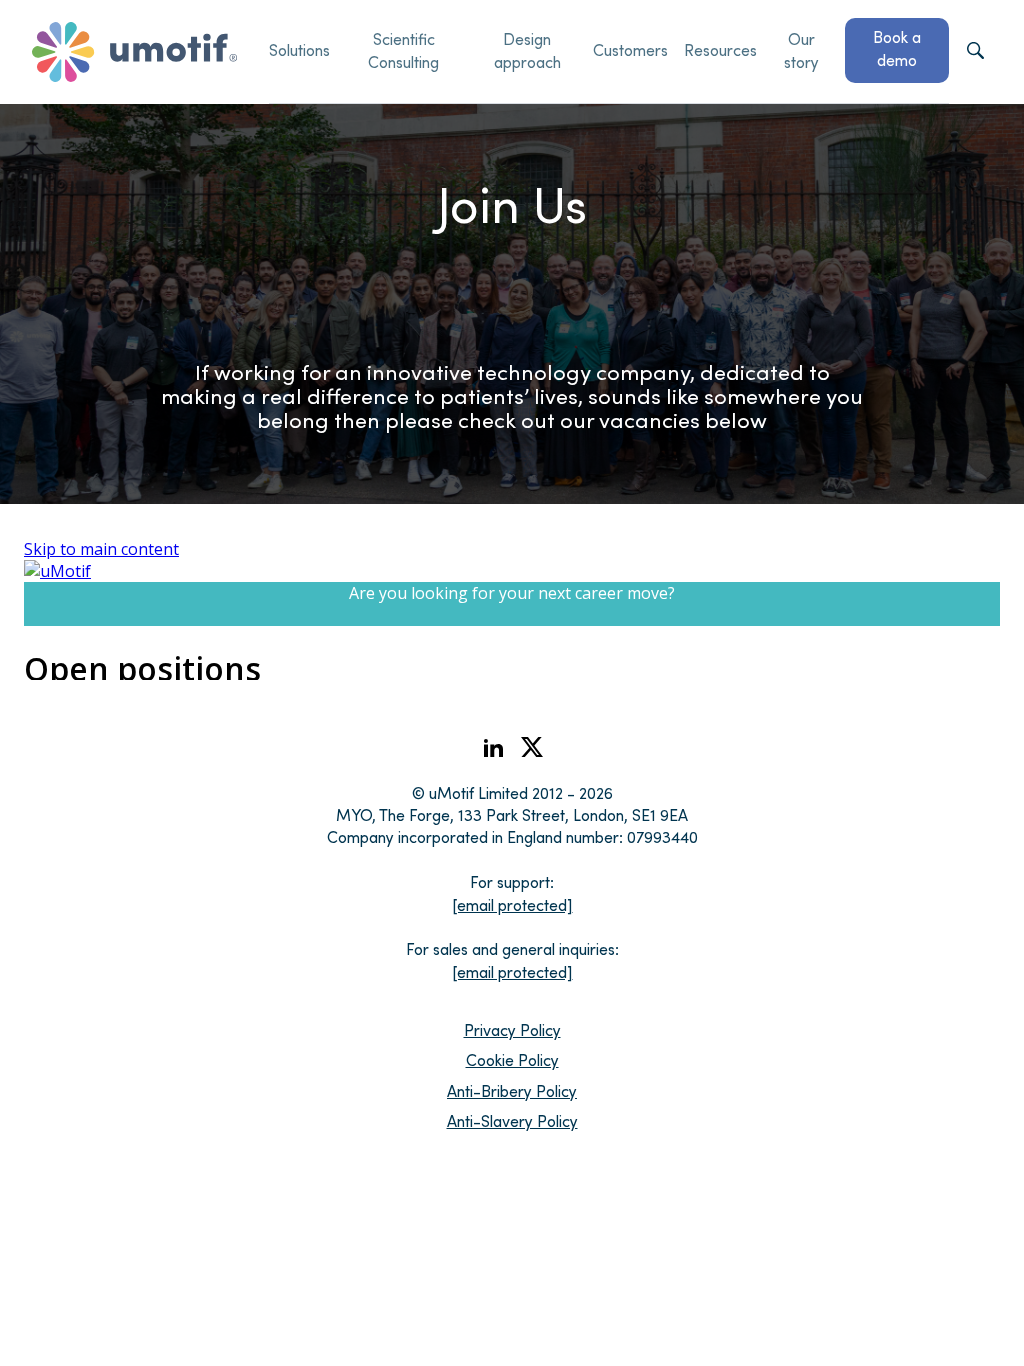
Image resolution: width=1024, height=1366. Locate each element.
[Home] (134, 52)
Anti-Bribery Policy (512, 1090)
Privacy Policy (512, 1029)
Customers (630, 49)
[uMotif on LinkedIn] (493, 753)
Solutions (299, 49)
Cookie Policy (512, 1059)
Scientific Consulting (403, 49)
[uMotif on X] (532, 751)
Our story (801, 49)
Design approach (527, 49)
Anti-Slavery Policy (512, 1120)
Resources (720, 49)
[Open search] (975, 52)
